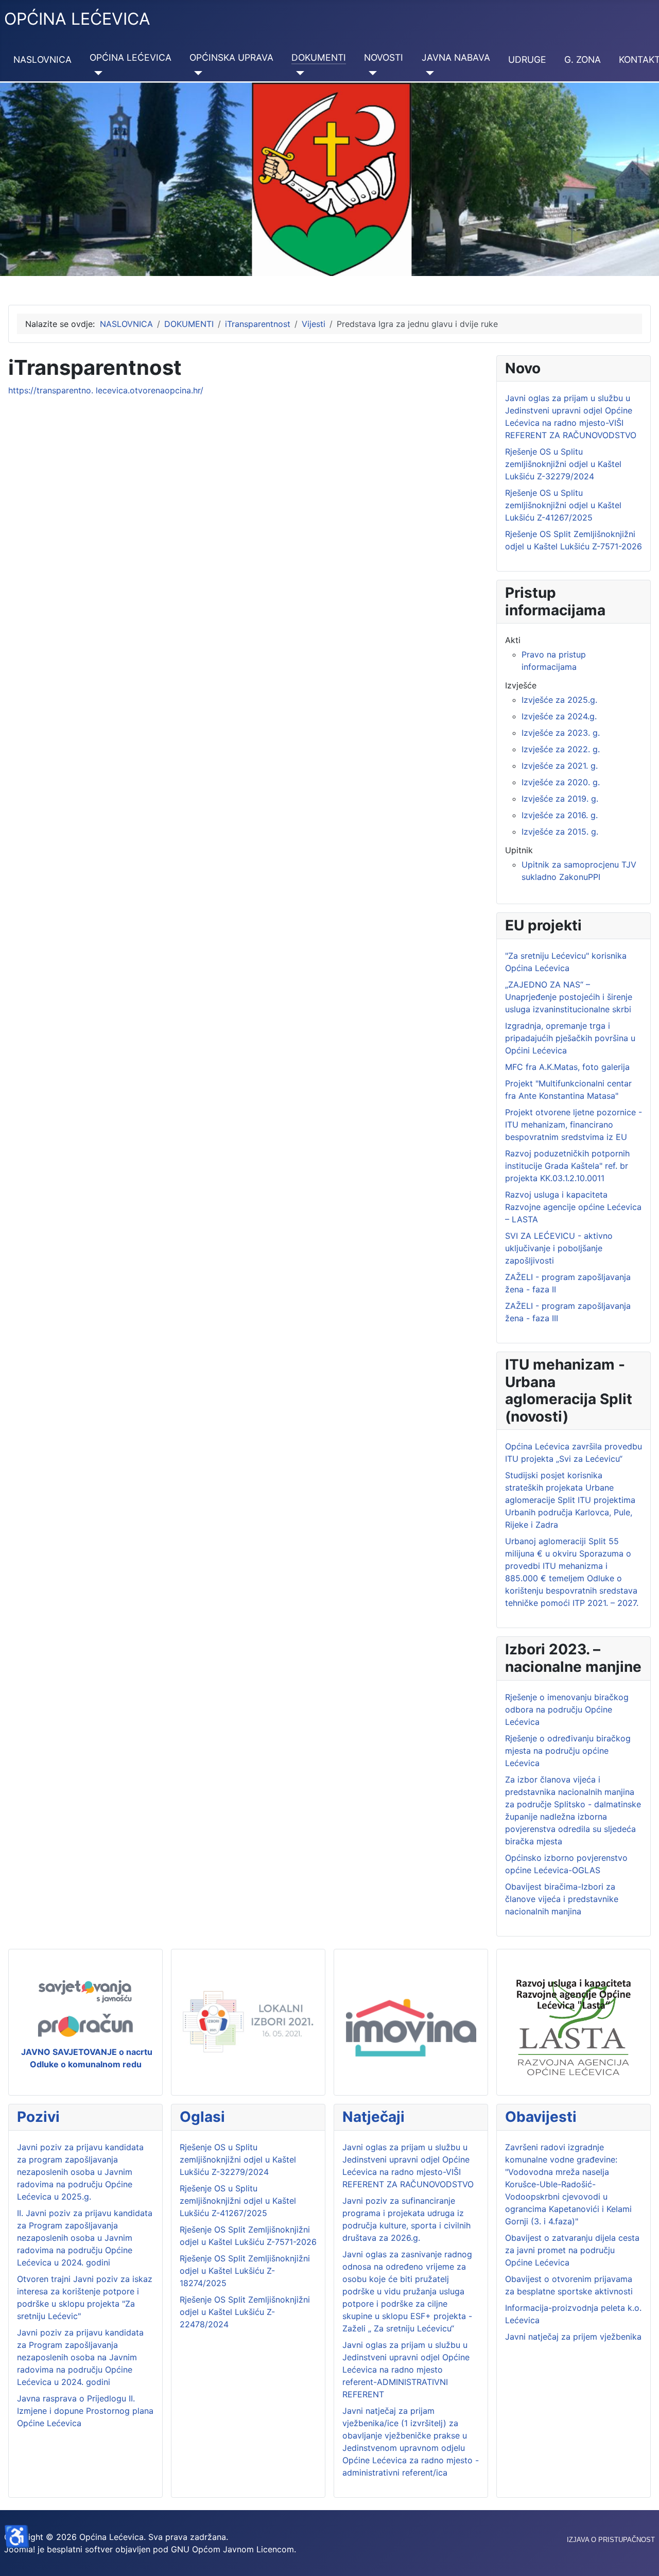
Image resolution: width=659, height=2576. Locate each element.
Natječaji (374, 2117)
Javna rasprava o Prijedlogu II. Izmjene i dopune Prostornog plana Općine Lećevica (85, 2411)
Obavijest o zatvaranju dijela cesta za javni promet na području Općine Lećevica (572, 2250)
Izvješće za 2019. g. (560, 799)
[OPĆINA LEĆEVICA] (96, 73)
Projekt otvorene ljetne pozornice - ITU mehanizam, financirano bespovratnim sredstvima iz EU (574, 1125)
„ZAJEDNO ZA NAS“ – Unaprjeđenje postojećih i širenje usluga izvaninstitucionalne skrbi (569, 997)
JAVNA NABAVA (456, 57)
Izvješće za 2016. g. (560, 815)
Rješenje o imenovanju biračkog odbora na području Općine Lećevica (567, 1709)
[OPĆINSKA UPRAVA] (196, 73)
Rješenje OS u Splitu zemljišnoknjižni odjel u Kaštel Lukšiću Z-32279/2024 (238, 2159)
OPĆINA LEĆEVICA (131, 57)
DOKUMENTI (319, 57)
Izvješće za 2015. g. (560, 832)
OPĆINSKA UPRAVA (231, 57)
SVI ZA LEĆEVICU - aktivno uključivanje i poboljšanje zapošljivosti (559, 1248)
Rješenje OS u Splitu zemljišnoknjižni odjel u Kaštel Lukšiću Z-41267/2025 (238, 2201)
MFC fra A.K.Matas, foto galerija (567, 1067)
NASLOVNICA (42, 59)
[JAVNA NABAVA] (428, 73)
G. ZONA (583, 59)
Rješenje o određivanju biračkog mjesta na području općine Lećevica (568, 1751)
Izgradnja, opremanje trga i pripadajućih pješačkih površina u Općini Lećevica (570, 1038)
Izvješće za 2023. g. (561, 733)
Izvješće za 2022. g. (561, 749)
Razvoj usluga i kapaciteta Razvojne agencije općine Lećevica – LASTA (573, 1207)
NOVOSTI (384, 57)
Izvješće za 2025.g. (559, 700)
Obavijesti (541, 2117)
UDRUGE (527, 59)
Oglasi (202, 2117)
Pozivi (38, 2117)
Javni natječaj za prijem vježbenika (573, 2337)
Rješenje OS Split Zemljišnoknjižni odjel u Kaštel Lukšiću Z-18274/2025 (245, 2271)
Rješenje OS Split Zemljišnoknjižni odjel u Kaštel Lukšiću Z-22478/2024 (245, 2312)
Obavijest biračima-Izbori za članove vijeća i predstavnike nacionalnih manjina (562, 1899)
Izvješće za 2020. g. (561, 782)
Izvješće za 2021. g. (560, 766)
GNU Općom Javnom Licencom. (233, 2549)
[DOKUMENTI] (298, 73)
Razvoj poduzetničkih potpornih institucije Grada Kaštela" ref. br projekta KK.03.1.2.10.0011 (567, 1166)
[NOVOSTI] (370, 73)
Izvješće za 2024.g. (559, 716)
